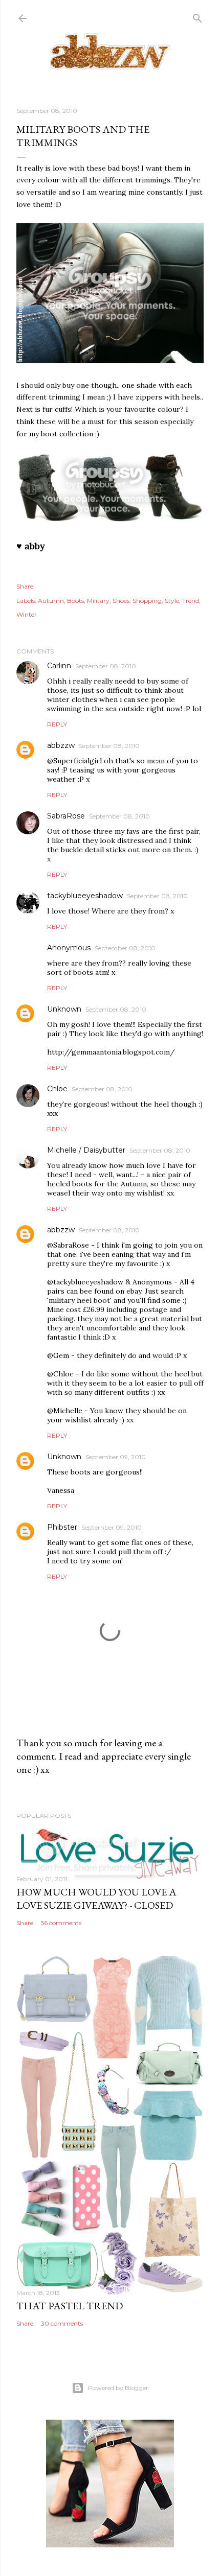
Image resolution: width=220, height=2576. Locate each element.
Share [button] (25, 586)
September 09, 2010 (116, 1457)
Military (98, 601)
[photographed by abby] (110, 361)
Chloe (57, 1089)
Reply (57, 724)
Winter (27, 614)
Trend (191, 601)
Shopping (147, 601)
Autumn (51, 601)
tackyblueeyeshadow (85, 896)
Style (172, 601)
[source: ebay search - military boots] (110, 520)
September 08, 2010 (106, 666)
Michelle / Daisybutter (86, 1150)
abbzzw (61, 745)
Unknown (64, 1009)
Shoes (121, 601)
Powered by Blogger (118, 2388)
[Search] (197, 16)
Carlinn (59, 666)
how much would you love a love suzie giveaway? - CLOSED (96, 1899)
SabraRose (66, 816)
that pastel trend (70, 2306)
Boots (75, 601)
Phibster (62, 1527)
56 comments (61, 1923)
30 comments (62, 2323)
